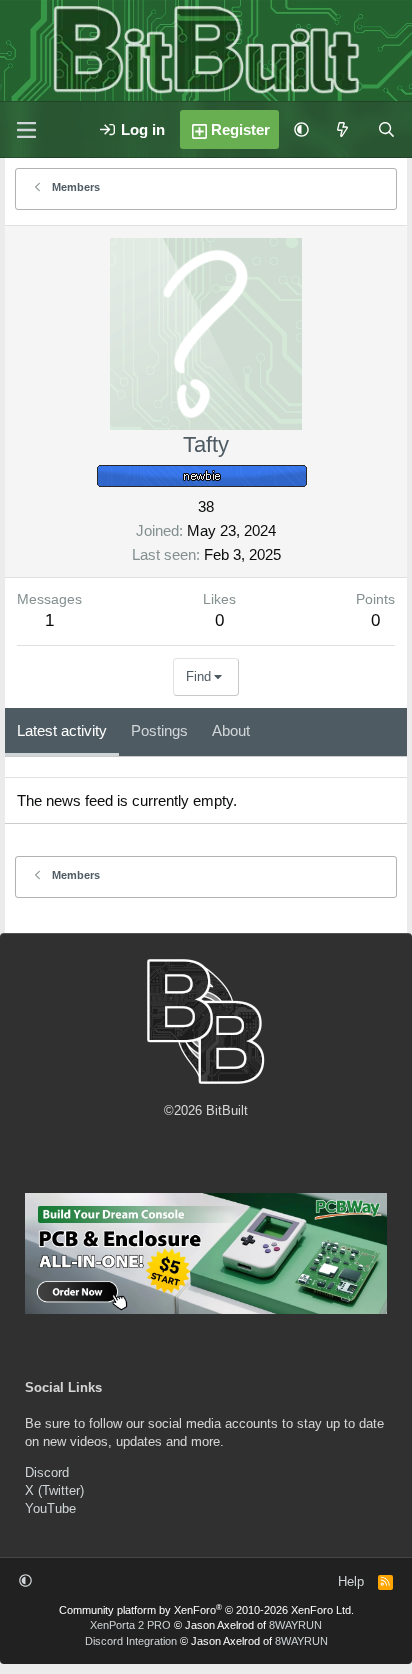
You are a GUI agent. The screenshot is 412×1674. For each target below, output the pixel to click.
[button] (301, 129)
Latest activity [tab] (62, 730)
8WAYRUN (295, 1625)
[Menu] (26, 130)
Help (351, 1581)
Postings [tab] (159, 730)
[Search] (386, 129)
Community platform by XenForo (206, 1610)
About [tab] (231, 730)
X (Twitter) (54, 1490)
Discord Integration (131, 1641)
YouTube (50, 1508)
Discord (47, 1472)
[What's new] (342, 129)
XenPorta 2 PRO (130, 1625)
